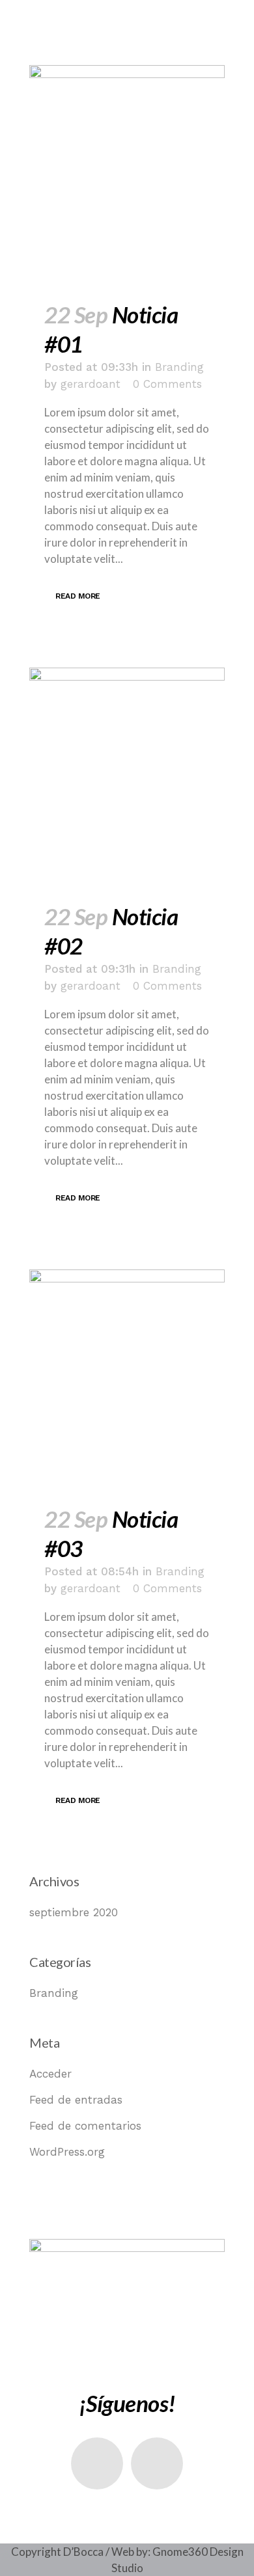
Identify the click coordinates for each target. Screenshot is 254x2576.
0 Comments (167, 384)
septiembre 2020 (74, 1912)
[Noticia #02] (127, 778)
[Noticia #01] (127, 175)
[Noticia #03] (127, 1379)
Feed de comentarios (85, 2126)
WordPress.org (67, 2152)
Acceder (50, 2074)
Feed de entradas (76, 2100)
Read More (78, 596)
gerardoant (91, 384)
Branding (179, 367)
